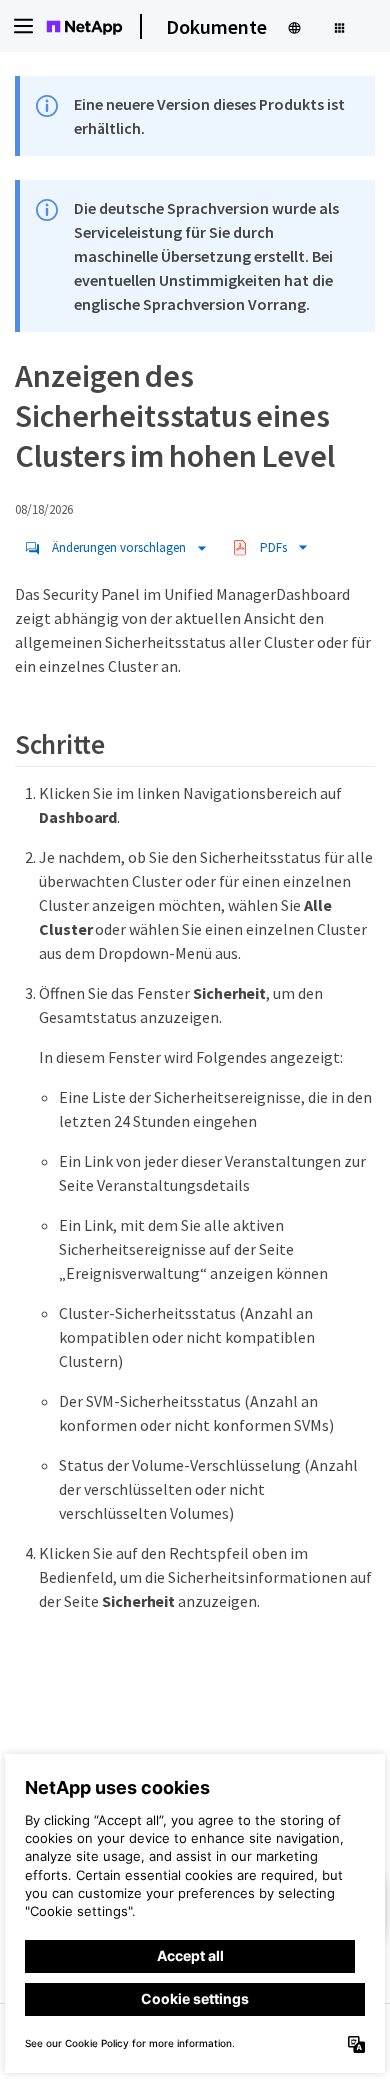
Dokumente (216, 26)
